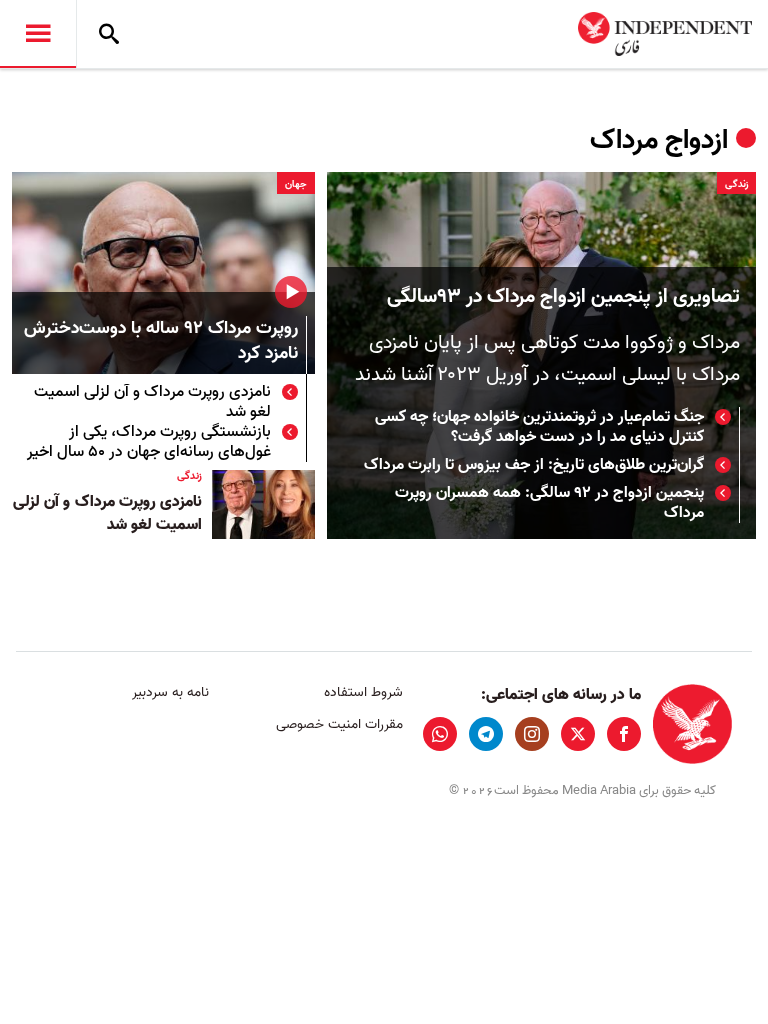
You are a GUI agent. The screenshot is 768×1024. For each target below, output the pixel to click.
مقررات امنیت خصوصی (339, 724)
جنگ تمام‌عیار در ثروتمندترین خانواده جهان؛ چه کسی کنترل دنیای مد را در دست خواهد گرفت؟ (539, 427)
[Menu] (38, 34)
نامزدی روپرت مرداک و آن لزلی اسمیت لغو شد (152, 402)
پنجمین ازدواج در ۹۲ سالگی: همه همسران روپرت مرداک (549, 503)
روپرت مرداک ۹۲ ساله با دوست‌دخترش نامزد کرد (161, 342)
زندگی (736, 184)
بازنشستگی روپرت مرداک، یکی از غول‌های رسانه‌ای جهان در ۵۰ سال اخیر (149, 442)
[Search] (109, 34)
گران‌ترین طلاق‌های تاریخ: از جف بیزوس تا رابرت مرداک (534, 465)
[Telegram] (486, 734)
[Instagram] (532, 734)
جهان (296, 184)
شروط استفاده (363, 692)
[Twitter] (578, 734)
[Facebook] (624, 734)
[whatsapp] (440, 734)
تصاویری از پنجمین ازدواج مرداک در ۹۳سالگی (563, 297)
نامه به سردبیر (170, 692)
